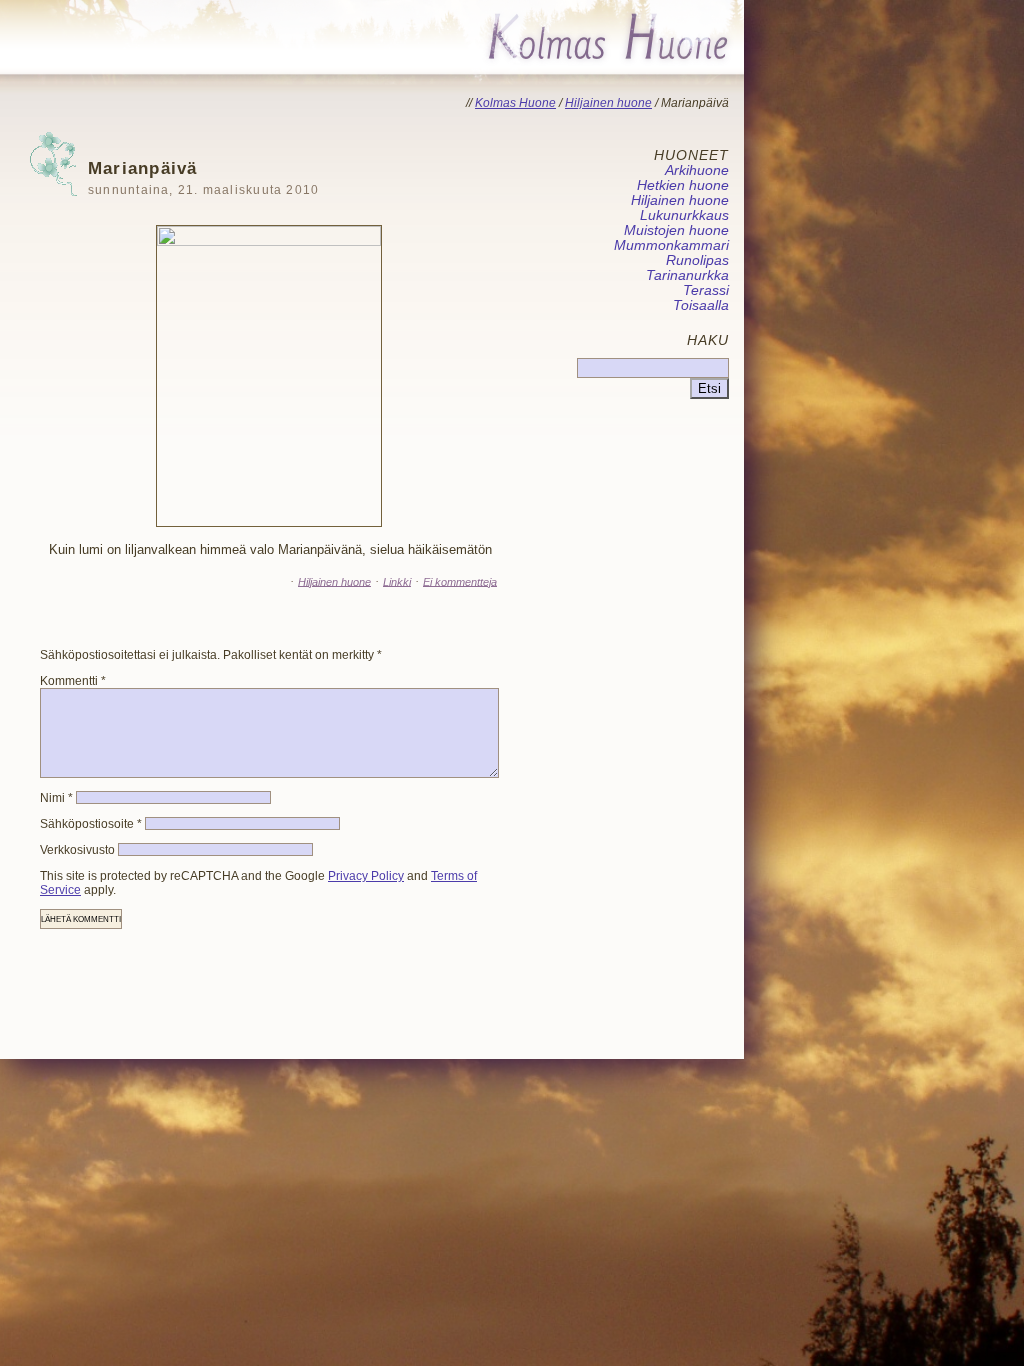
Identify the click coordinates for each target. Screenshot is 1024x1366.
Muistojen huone (676, 230)
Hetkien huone (683, 185)
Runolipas (697, 260)
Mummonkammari (671, 245)
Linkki (397, 581)
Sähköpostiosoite (91, 824)
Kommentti (73, 681)
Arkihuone (697, 170)
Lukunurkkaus (684, 215)
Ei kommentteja (460, 581)
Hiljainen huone (334, 581)
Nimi (56, 798)
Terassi (706, 290)
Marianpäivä (203, 177)
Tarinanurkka (687, 275)
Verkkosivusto (77, 850)
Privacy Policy (366, 876)
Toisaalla (701, 305)
